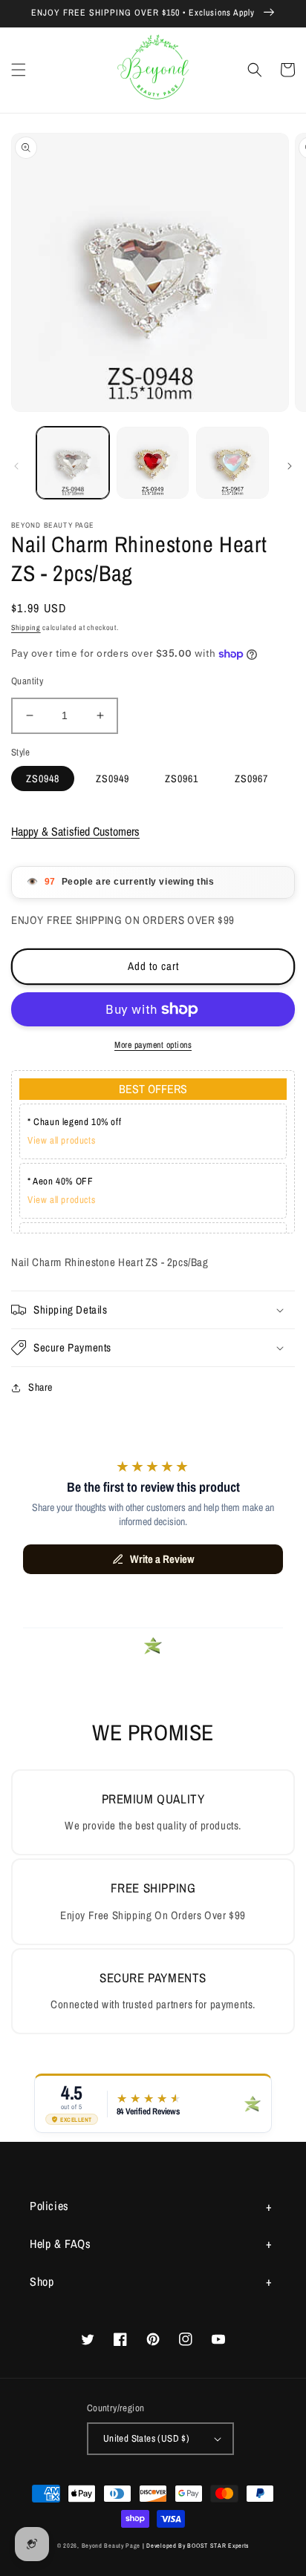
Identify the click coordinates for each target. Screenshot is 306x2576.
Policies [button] (49, 2206)
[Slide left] (16, 466)
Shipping (26, 627)
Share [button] (40, 1387)
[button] (19, 70)
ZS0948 (43, 779)
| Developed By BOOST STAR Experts (196, 2546)
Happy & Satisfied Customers (75, 831)
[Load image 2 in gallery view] (153, 463)
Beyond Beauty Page (111, 2546)
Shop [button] (42, 2281)
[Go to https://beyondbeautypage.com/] (153, 70)
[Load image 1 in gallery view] (73, 463)
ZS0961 (182, 779)
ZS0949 (113, 779)
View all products (61, 1140)
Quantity (27, 681)
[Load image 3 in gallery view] (232, 463)
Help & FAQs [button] (61, 2244)
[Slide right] (290, 466)
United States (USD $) (146, 2438)
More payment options (153, 1045)
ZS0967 (251, 779)
